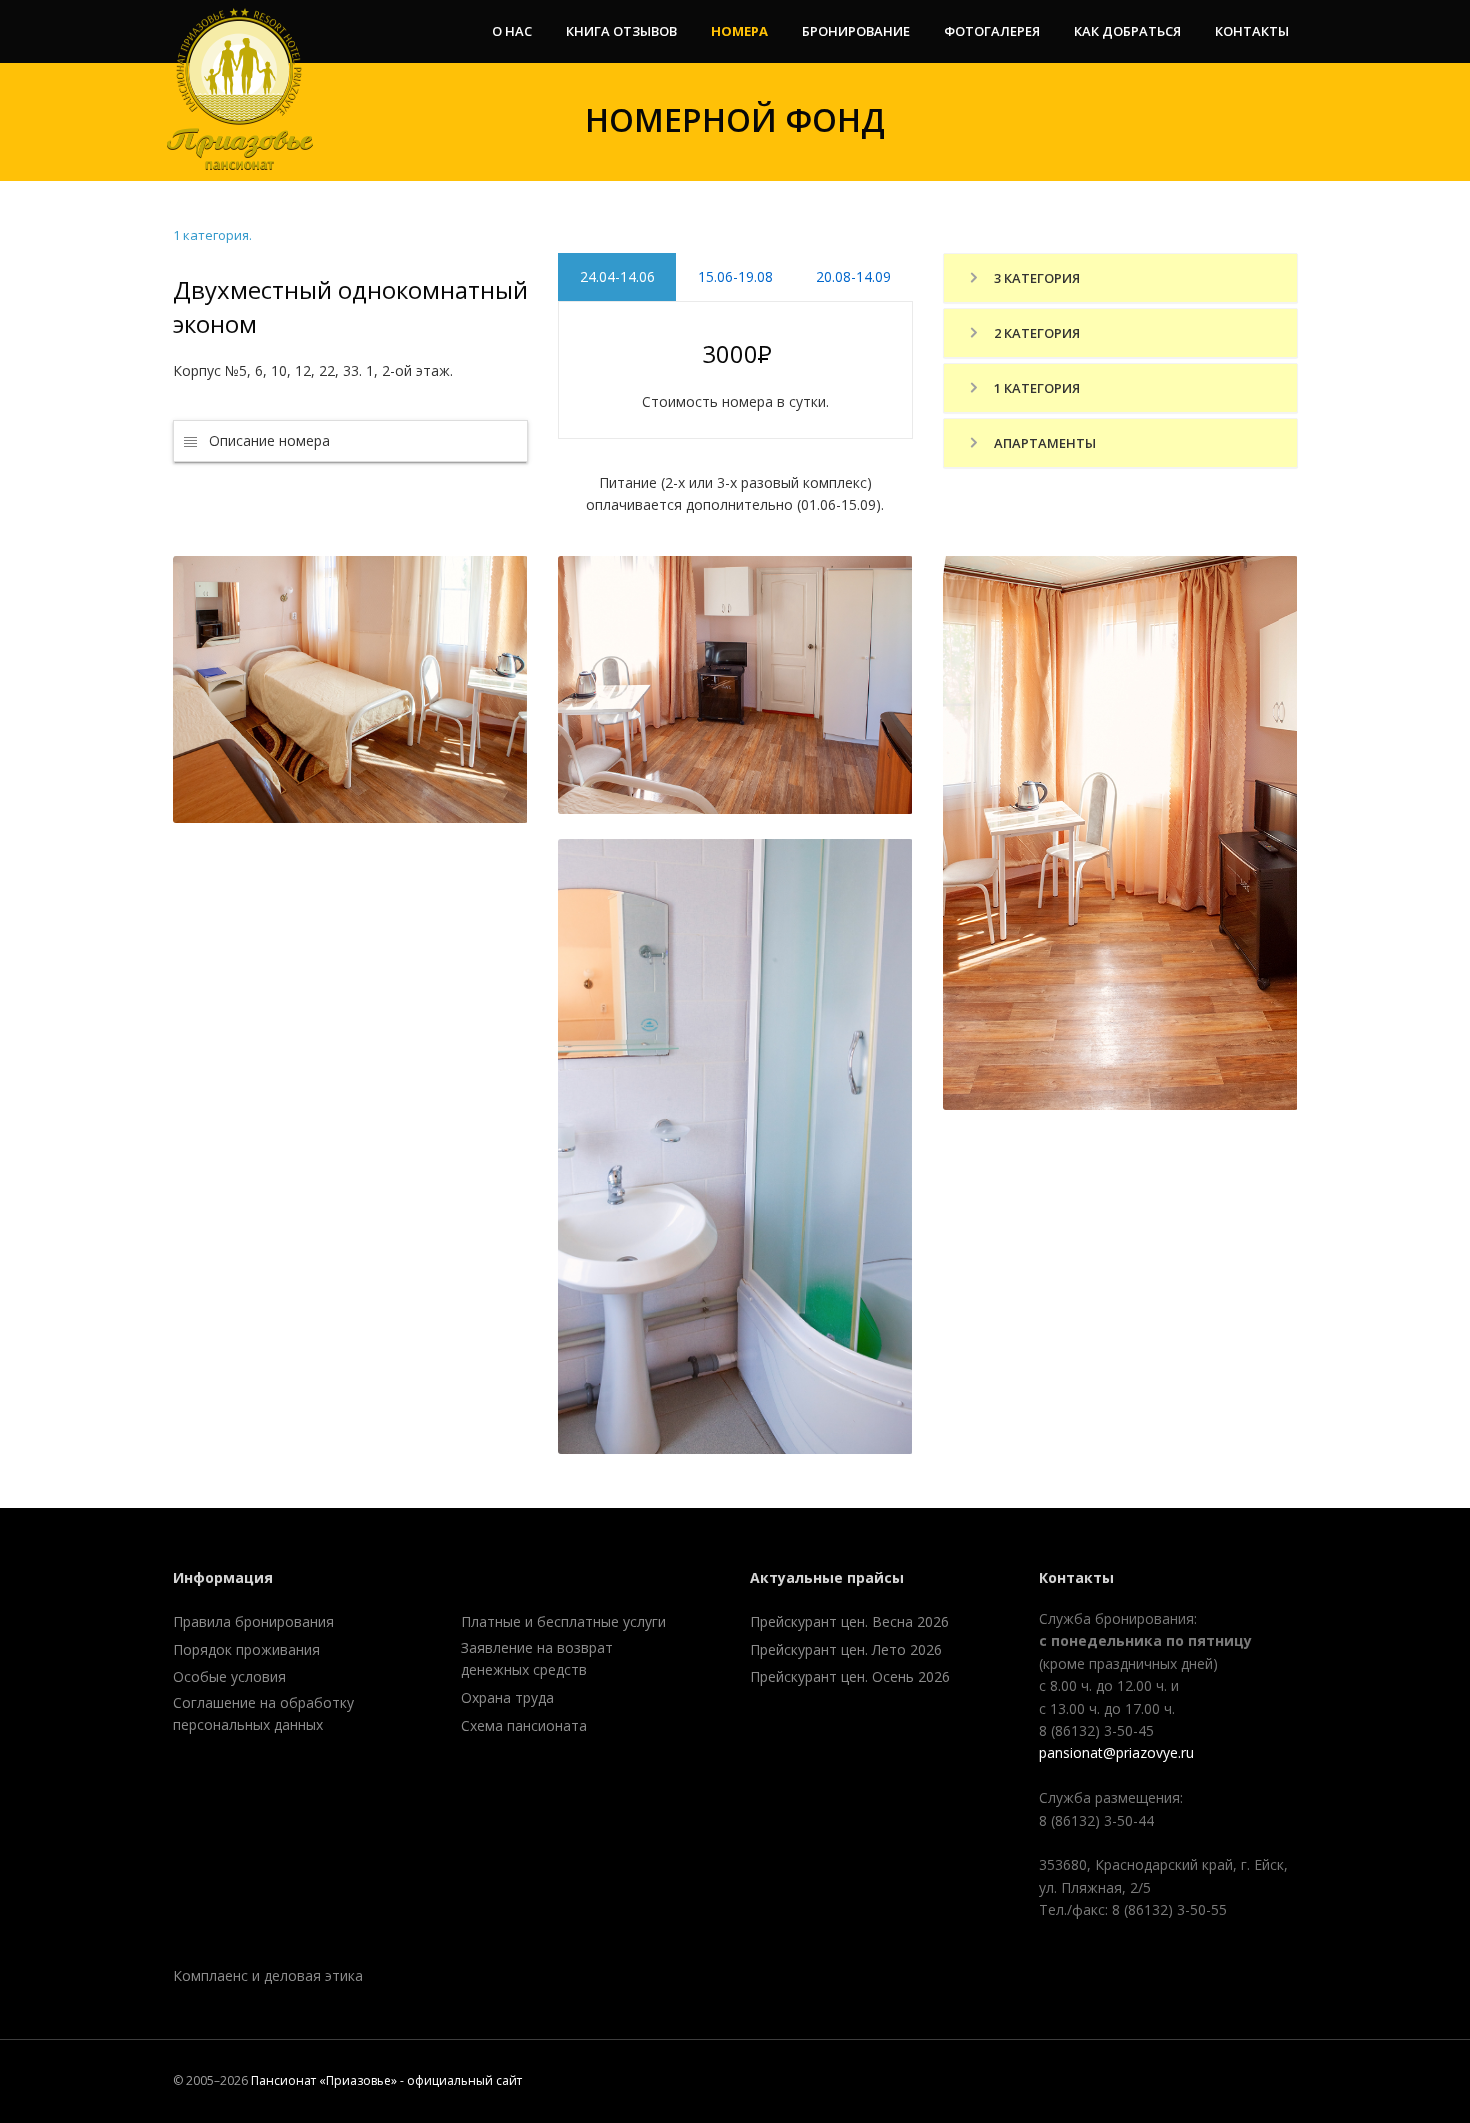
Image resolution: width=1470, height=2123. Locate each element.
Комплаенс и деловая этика (268, 1975)
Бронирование (856, 31)
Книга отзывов (621, 31)
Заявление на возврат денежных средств (537, 1658)
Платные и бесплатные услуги (563, 1621)
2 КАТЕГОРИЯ (1035, 333)
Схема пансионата (524, 1725)
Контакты (1252, 31)
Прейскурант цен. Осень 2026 (850, 1676)
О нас (512, 31)
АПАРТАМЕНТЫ (1043, 443)
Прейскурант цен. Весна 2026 (849, 1621)
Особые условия (229, 1676)
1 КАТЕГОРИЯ (1035, 388)
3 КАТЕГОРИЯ (1035, 278)
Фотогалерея (992, 31)
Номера (739, 31)
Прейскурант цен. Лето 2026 (846, 1649)
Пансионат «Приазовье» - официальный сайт (386, 2080)
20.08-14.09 (853, 276)
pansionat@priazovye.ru (1116, 1752)
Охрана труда (507, 1697)
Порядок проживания (246, 1649)
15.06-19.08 (734, 276)
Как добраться (1127, 31)
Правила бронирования (253, 1621)
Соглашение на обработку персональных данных (263, 1713)
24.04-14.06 (616, 276)
